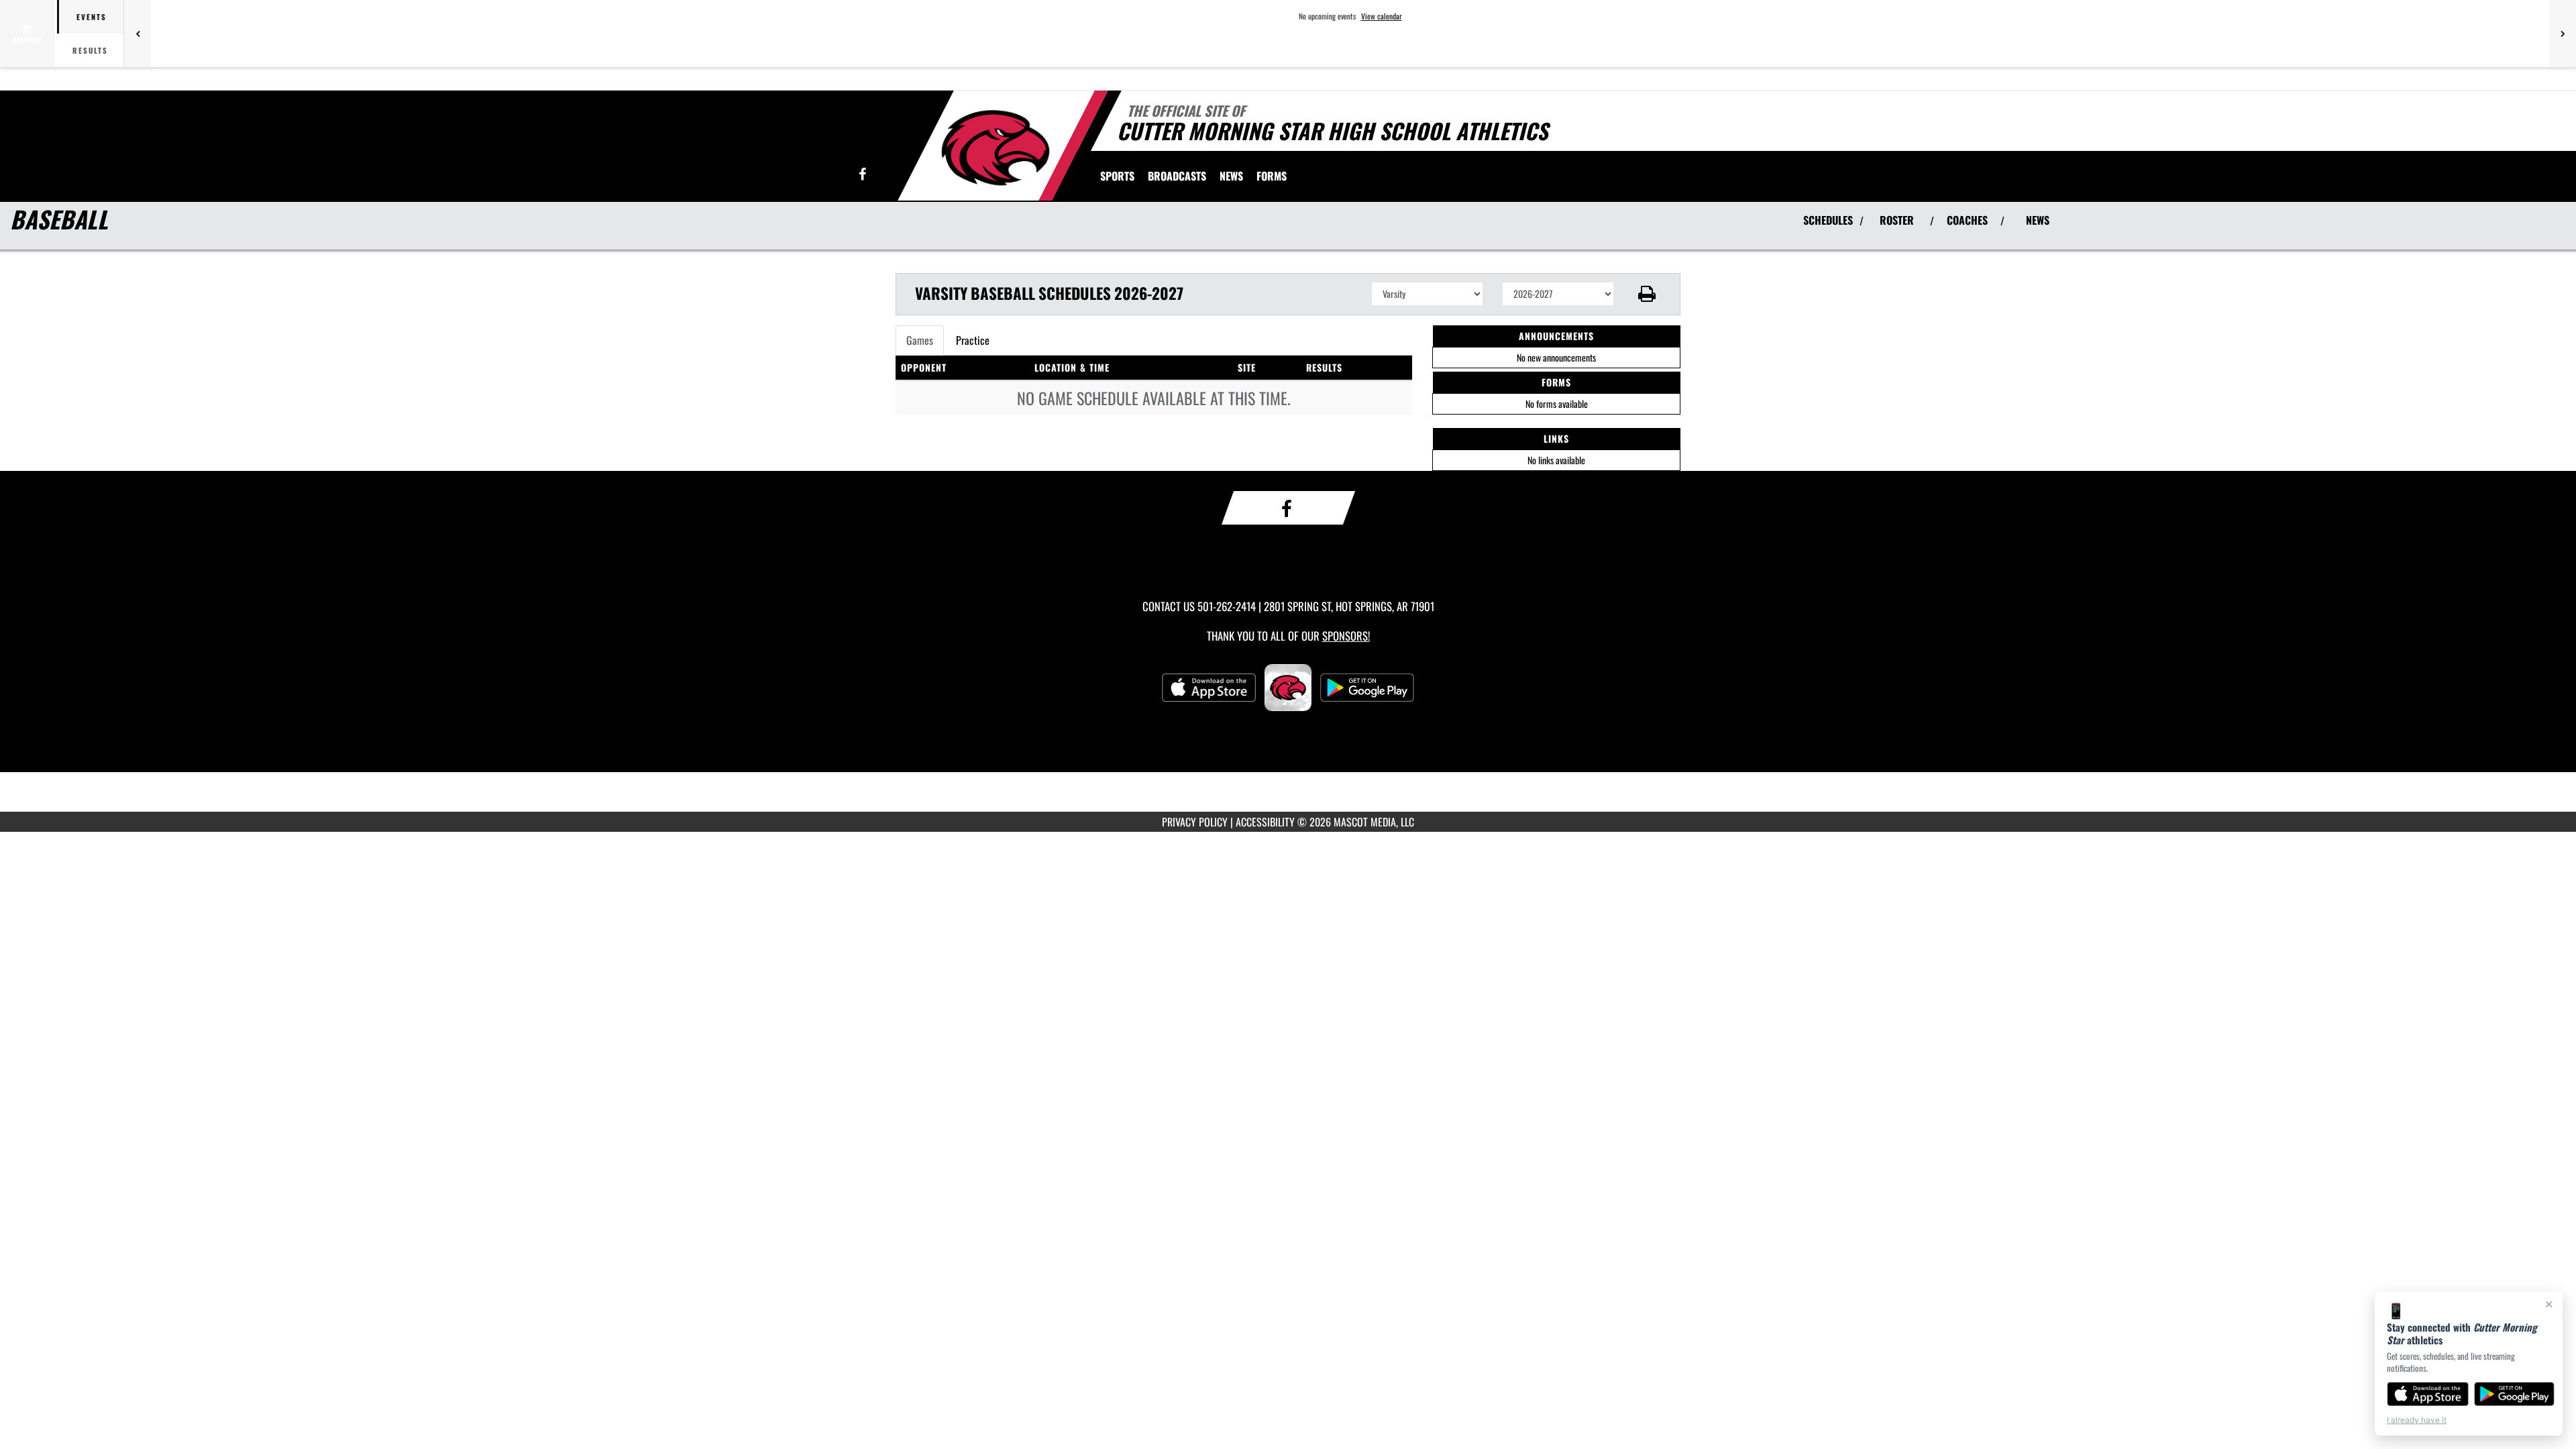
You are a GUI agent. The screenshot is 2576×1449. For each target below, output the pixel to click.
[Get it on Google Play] (2515, 1394)
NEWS (2038, 220)
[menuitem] (1177, 176)
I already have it (2417, 1420)
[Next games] (2563, 34)
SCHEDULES (1828, 220)
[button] (1647, 294)
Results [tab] (90, 50)
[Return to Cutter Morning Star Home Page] (995, 148)
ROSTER (1897, 220)
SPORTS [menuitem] (1117, 176)
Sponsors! (1346, 636)
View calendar (1382, 16)
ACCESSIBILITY (1265, 822)
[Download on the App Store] (2428, 1394)
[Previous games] (138, 34)
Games (920, 340)
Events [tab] (92, 17)
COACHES (1967, 220)
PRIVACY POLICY (1195, 822)
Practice (973, 340)
